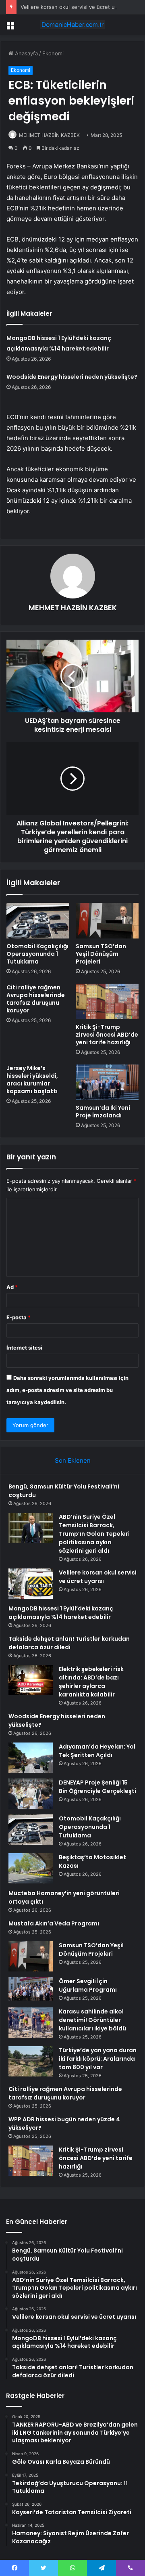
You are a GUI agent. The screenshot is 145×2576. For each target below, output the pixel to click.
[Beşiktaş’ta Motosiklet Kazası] (31, 1868)
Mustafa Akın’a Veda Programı (54, 1923)
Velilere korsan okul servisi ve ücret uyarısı (74, 7)
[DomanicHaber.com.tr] (72, 25)
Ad (12, 1287)
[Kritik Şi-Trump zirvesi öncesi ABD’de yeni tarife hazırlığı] (107, 1001)
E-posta (19, 1317)
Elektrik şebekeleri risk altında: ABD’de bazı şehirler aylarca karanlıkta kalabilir (91, 1682)
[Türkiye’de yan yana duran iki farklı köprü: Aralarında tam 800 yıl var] (31, 2061)
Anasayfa (26, 53)
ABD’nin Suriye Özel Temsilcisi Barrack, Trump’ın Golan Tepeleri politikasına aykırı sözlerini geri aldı (94, 1534)
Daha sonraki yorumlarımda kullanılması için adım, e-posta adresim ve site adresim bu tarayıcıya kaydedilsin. (67, 1390)
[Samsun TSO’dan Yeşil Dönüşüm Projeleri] (107, 921)
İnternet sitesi (24, 1348)
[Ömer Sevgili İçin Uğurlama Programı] (31, 1989)
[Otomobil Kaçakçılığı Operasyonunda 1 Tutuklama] (38, 921)
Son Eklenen (73, 1460)
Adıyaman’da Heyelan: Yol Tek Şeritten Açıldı (97, 1751)
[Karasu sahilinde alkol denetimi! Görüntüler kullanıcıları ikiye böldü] (31, 2023)
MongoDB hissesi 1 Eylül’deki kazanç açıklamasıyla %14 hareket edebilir (61, 1613)
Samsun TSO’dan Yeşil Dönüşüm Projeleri (101, 954)
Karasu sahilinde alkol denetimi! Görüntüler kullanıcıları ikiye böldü (92, 2020)
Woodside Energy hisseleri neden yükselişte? (72, 377)
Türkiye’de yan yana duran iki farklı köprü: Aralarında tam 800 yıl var (98, 2059)
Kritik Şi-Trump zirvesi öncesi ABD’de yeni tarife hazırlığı (107, 1035)
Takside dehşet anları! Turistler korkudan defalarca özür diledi (69, 1643)
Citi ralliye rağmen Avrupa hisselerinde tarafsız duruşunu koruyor (36, 999)
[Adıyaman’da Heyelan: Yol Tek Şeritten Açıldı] (31, 1758)
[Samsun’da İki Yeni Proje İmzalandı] (107, 1082)
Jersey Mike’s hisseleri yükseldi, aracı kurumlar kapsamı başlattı (32, 1080)
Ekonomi (53, 53)
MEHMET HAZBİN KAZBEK (49, 135)
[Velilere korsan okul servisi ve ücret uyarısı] (31, 1584)
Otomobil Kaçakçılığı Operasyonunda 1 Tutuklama (37, 954)
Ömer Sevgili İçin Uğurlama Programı (88, 1985)
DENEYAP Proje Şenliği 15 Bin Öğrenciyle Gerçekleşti (97, 1787)
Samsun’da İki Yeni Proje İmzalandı (103, 1112)
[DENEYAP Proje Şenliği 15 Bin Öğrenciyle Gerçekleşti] (31, 1794)
